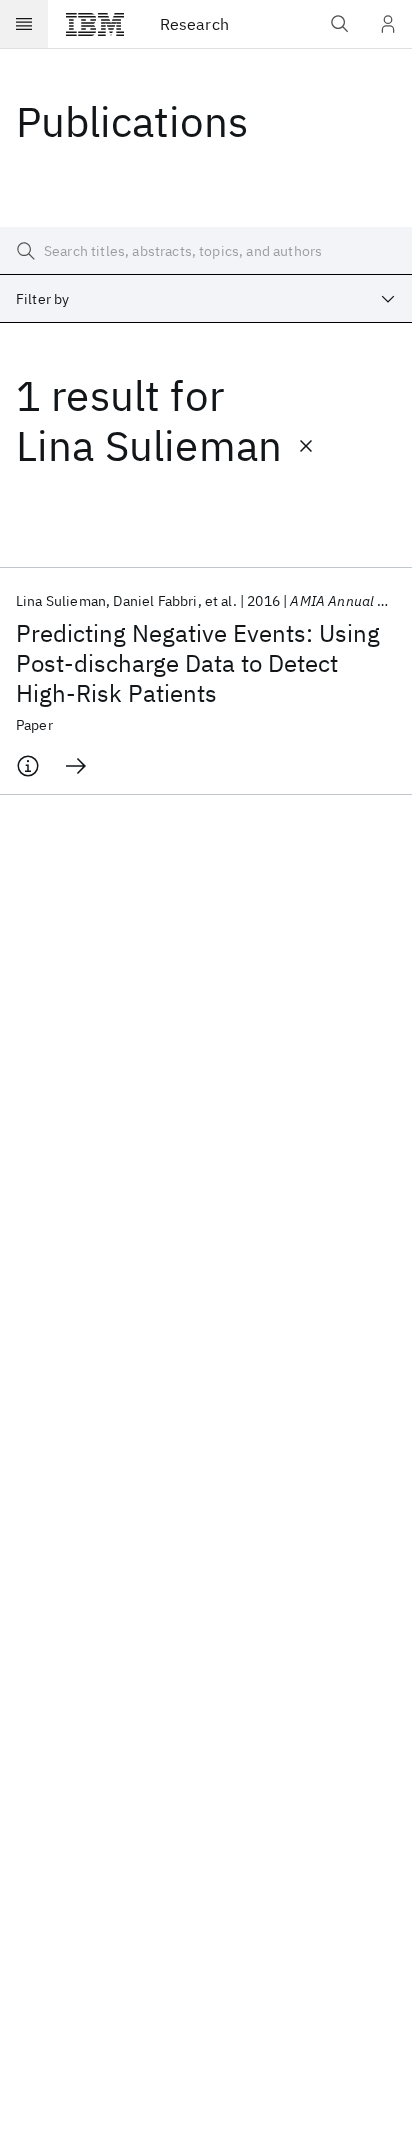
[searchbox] (206, 251)
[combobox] (206, 299)
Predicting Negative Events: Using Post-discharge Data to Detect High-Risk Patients (198, 663)
